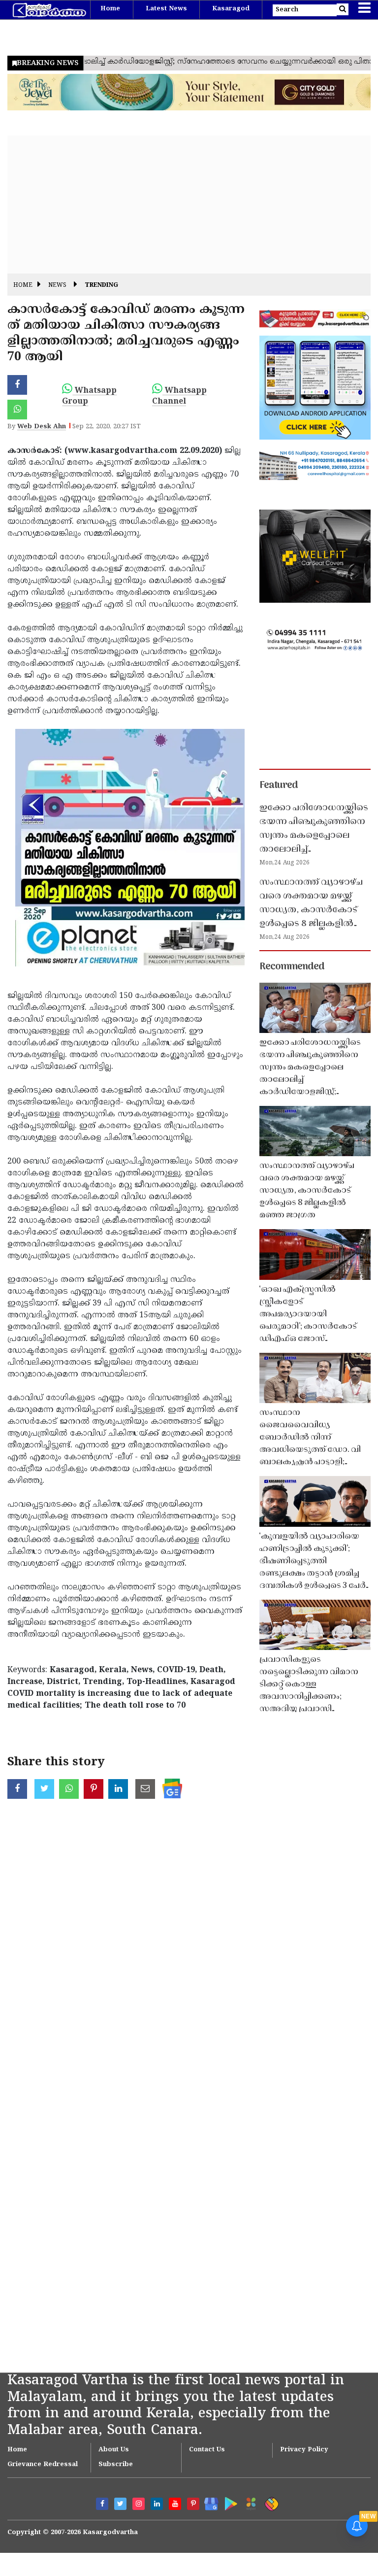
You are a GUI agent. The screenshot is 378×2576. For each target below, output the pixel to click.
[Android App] (229, 2502)
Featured (279, 786)
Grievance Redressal (43, 2465)
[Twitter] (120, 2504)
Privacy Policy (304, 2450)
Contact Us (207, 2450)
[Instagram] (139, 2504)
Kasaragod (231, 9)
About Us (114, 2450)
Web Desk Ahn (42, 427)
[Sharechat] (270, 2502)
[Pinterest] (193, 2504)
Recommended (292, 967)
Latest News (166, 9)
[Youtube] (175, 2504)
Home (110, 9)
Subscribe (116, 2465)
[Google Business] (208, 2502)
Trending (101, 286)
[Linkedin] (157, 2504)
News (57, 286)
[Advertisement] (189, 205)
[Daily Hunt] (249, 2502)
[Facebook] (102, 2504)
